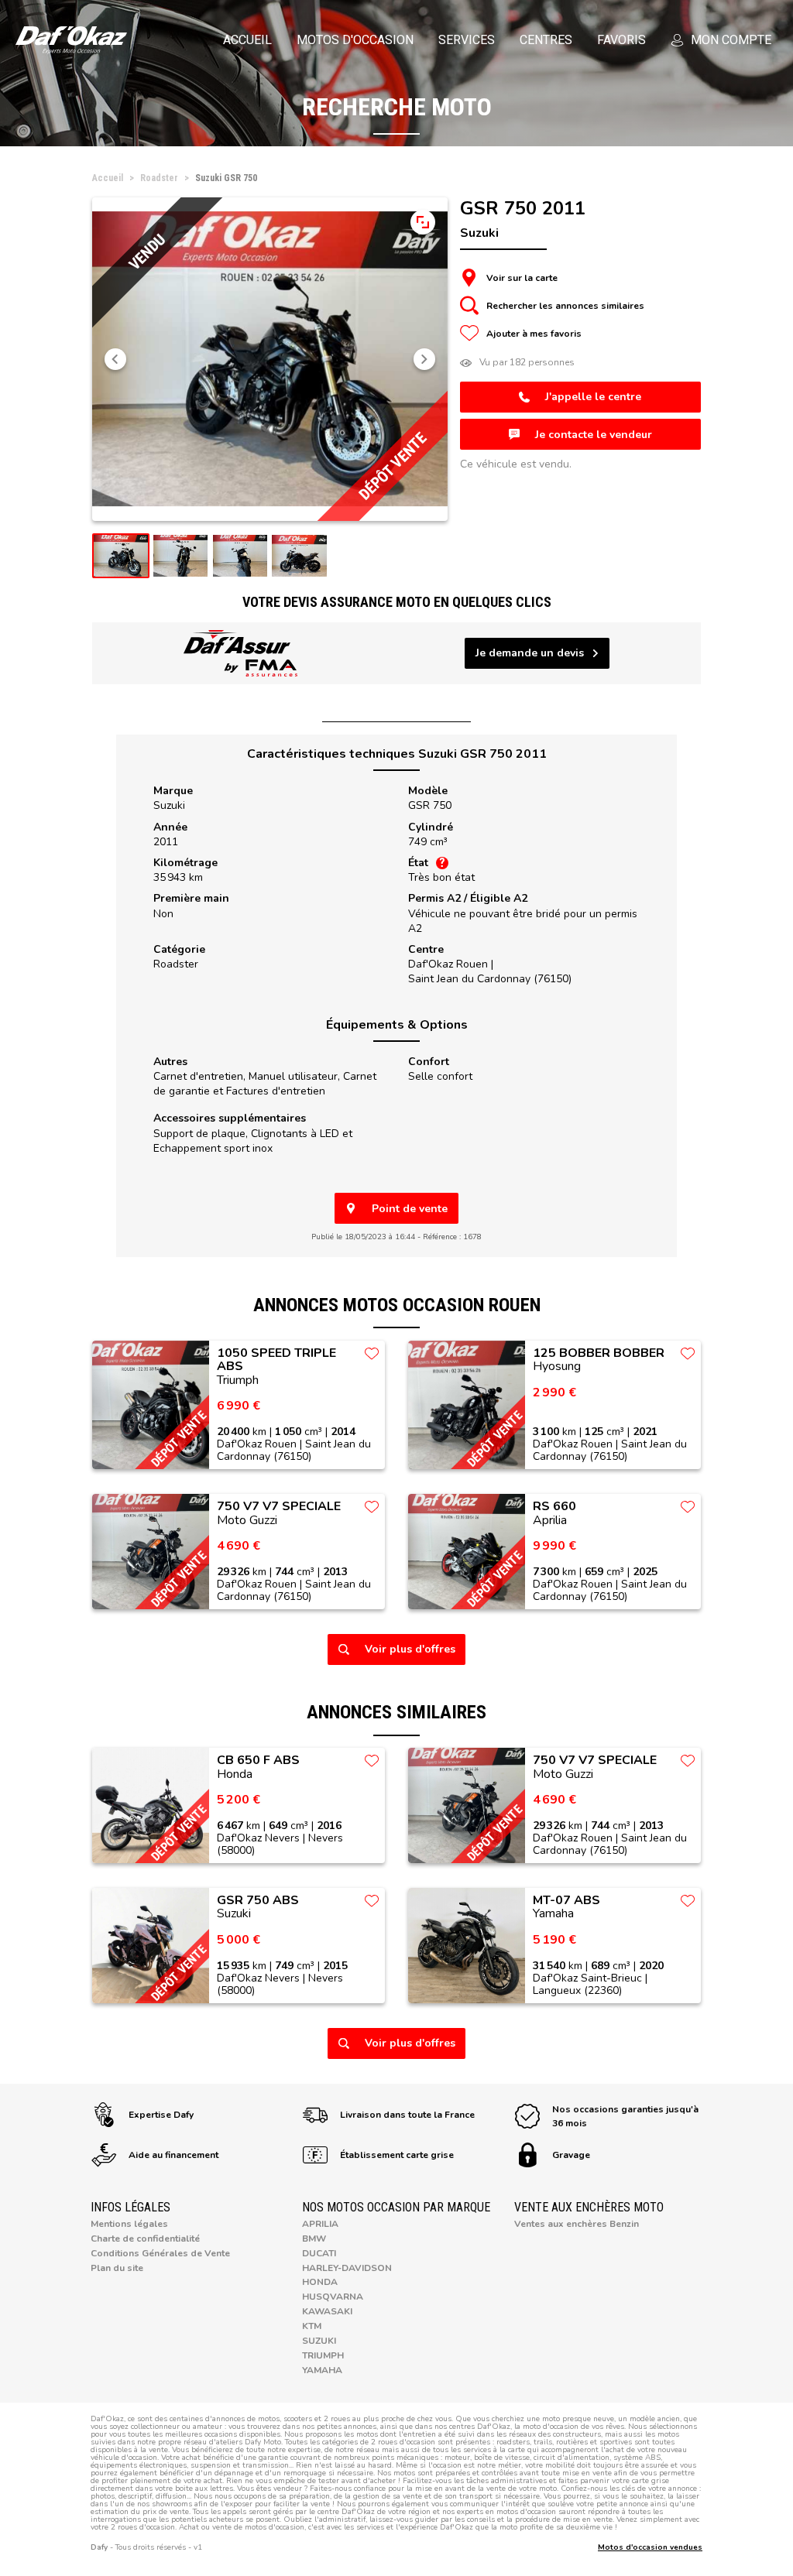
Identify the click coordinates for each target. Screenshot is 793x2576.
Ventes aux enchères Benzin (577, 2224)
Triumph (323, 2355)
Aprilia (320, 2224)
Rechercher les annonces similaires (565, 306)
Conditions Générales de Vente (160, 2253)
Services (467, 40)
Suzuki (169, 805)
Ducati (319, 2253)
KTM (312, 2326)
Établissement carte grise (397, 2155)
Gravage (571, 2155)
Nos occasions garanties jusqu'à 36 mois (625, 2116)
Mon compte (731, 40)
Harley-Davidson (347, 2268)
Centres (546, 40)
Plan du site (117, 2268)
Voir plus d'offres (410, 1649)
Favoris (621, 40)
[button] (115, 359)
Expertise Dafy (161, 2115)
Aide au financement (173, 2155)
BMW (314, 2239)
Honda (320, 2282)
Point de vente (410, 1209)
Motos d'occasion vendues (650, 2547)
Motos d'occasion (355, 40)
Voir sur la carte (522, 278)
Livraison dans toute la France (407, 2115)
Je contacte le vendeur (594, 435)
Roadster (176, 964)
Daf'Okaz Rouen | (490, 971)
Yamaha (322, 2370)
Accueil (247, 40)
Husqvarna (333, 2297)
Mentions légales (129, 2224)
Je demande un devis (530, 653)
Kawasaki (327, 2311)
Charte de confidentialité (145, 2239)
